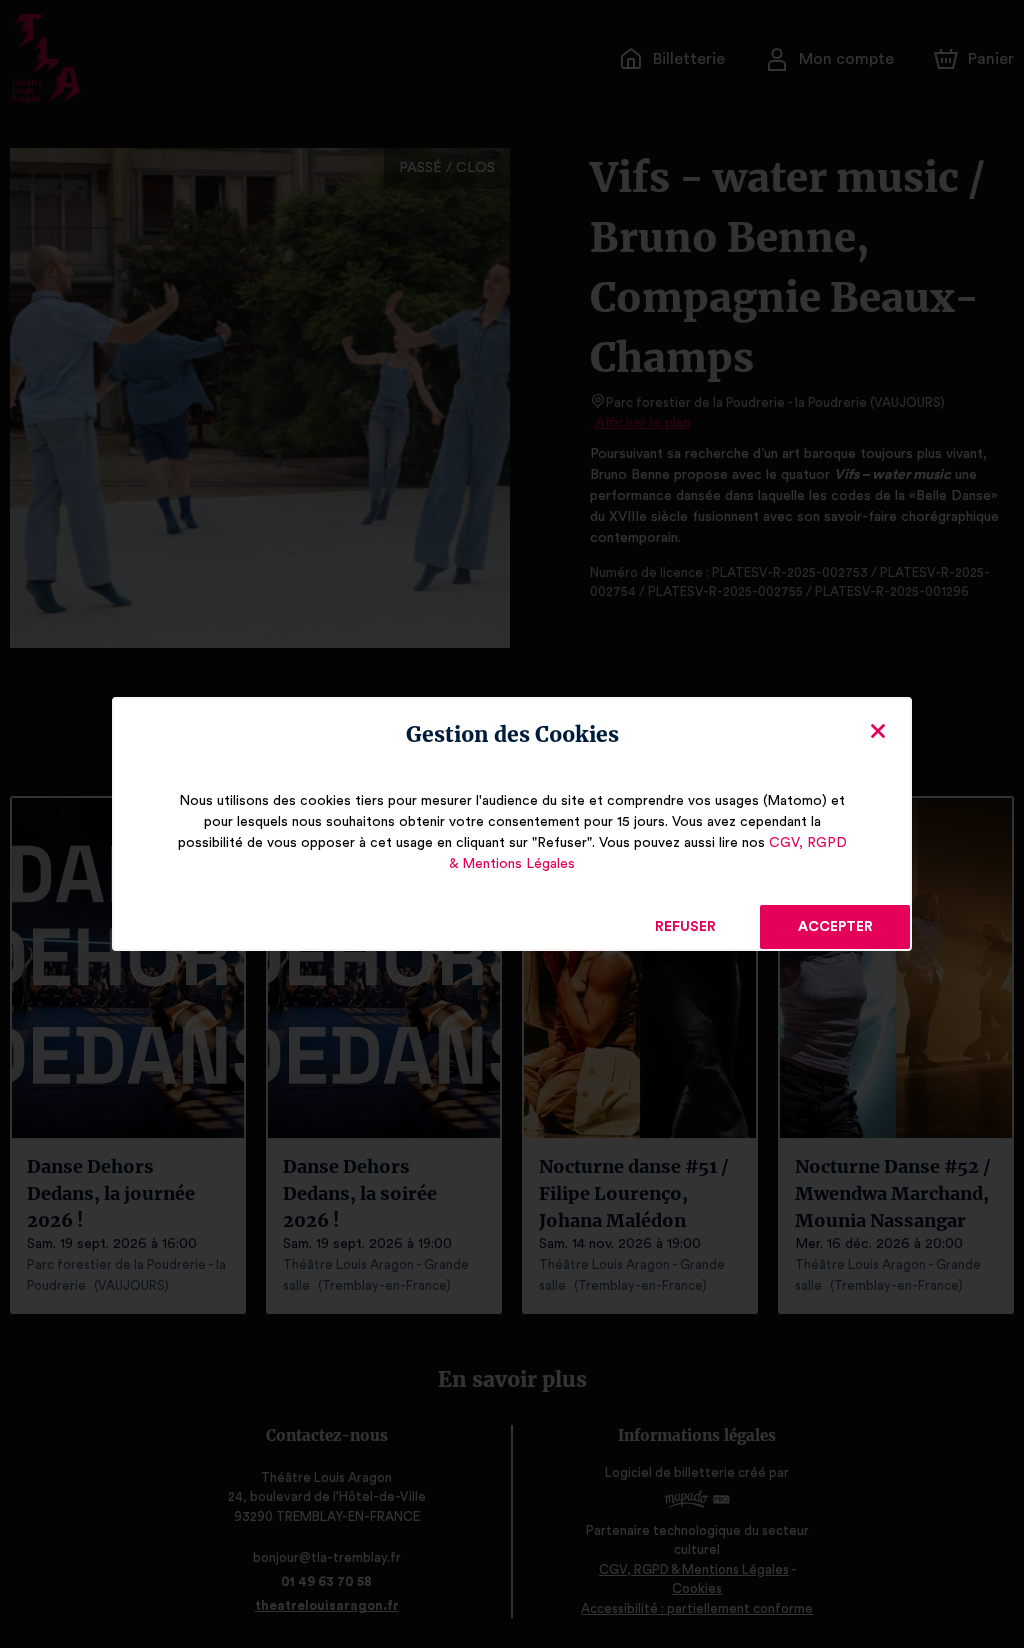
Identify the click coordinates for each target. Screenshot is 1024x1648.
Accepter (835, 927)
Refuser (685, 927)
